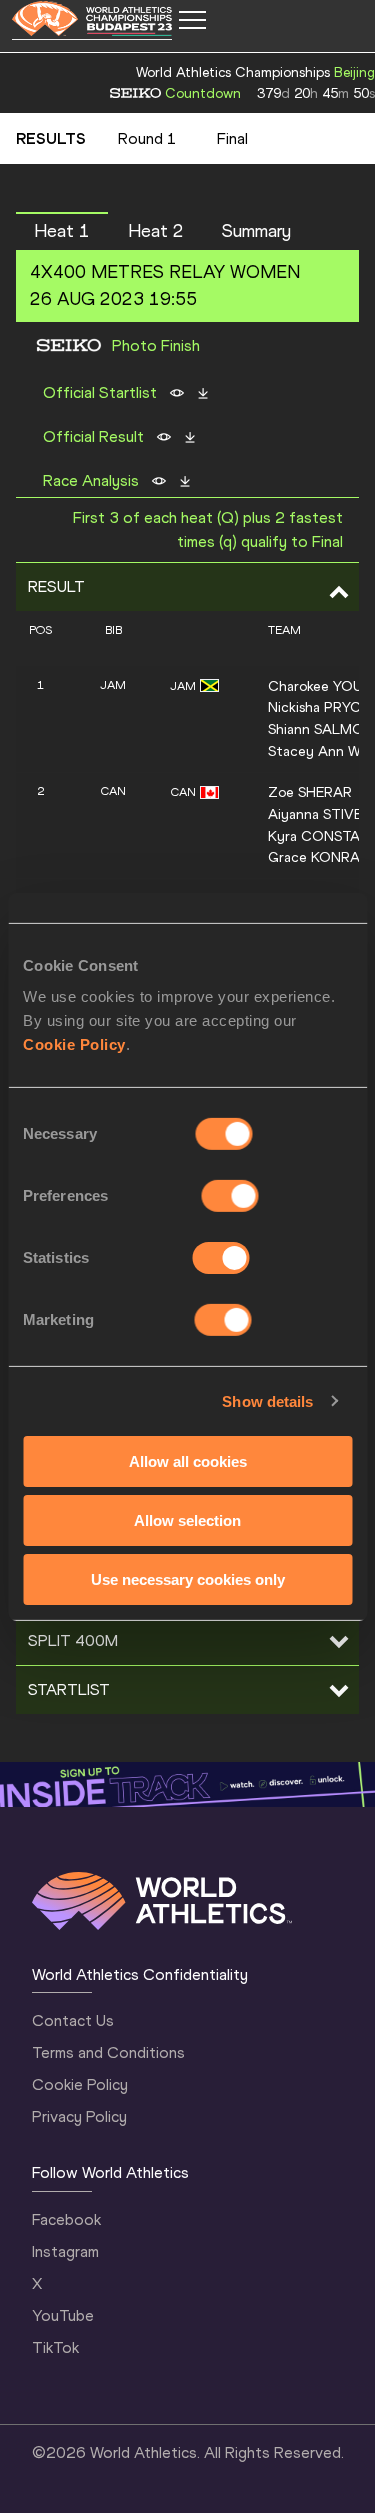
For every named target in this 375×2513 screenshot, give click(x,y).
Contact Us (73, 2020)
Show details (267, 1400)
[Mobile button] (192, 20)
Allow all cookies (188, 1461)
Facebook (66, 2219)
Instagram (65, 2251)
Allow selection (187, 1520)
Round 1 (147, 138)
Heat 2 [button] (156, 231)
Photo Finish (156, 346)
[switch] (230, 1196)
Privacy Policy (79, 2116)
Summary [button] (256, 231)
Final (232, 138)
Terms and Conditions (108, 2052)
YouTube (63, 2315)
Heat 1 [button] (62, 231)
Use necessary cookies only (188, 1578)
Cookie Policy (74, 1044)
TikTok (55, 2347)
